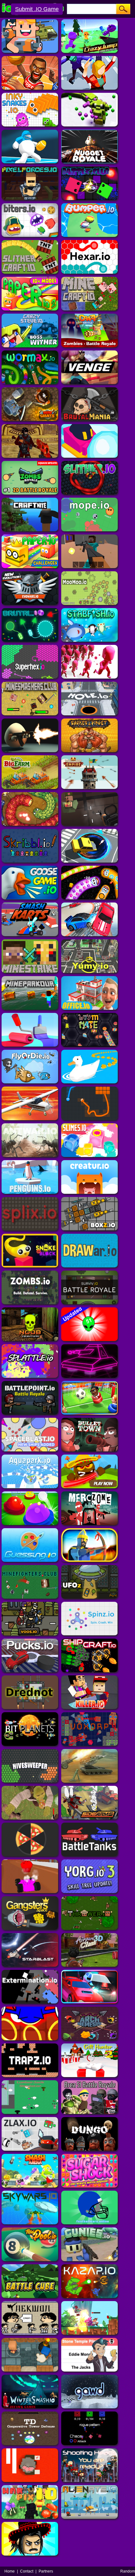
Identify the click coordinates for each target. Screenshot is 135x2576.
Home (10, 2571)
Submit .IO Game (37, 9)
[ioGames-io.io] (32, 2)
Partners (46, 2571)
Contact (27, 2571)
